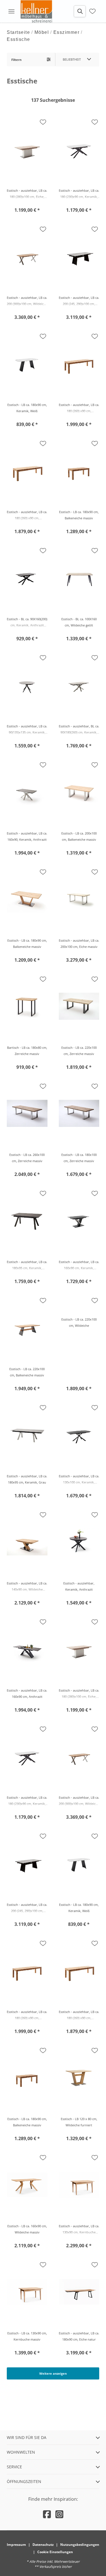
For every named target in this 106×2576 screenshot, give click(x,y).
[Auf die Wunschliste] (43, 122)
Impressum (16, 2545)
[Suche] (80, 11)
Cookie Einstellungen (55, 2552)
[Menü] (11, 11)
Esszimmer (67, 32)
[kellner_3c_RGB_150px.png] (37, 11)
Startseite (18, 32)
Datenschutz (43, 2545)
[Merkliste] (92, 11)
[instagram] (59, 2514)
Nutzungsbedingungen (80, 2545)
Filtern (16, 60)
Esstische (19, 39)
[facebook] (47, 2514)
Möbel (42, 32)
